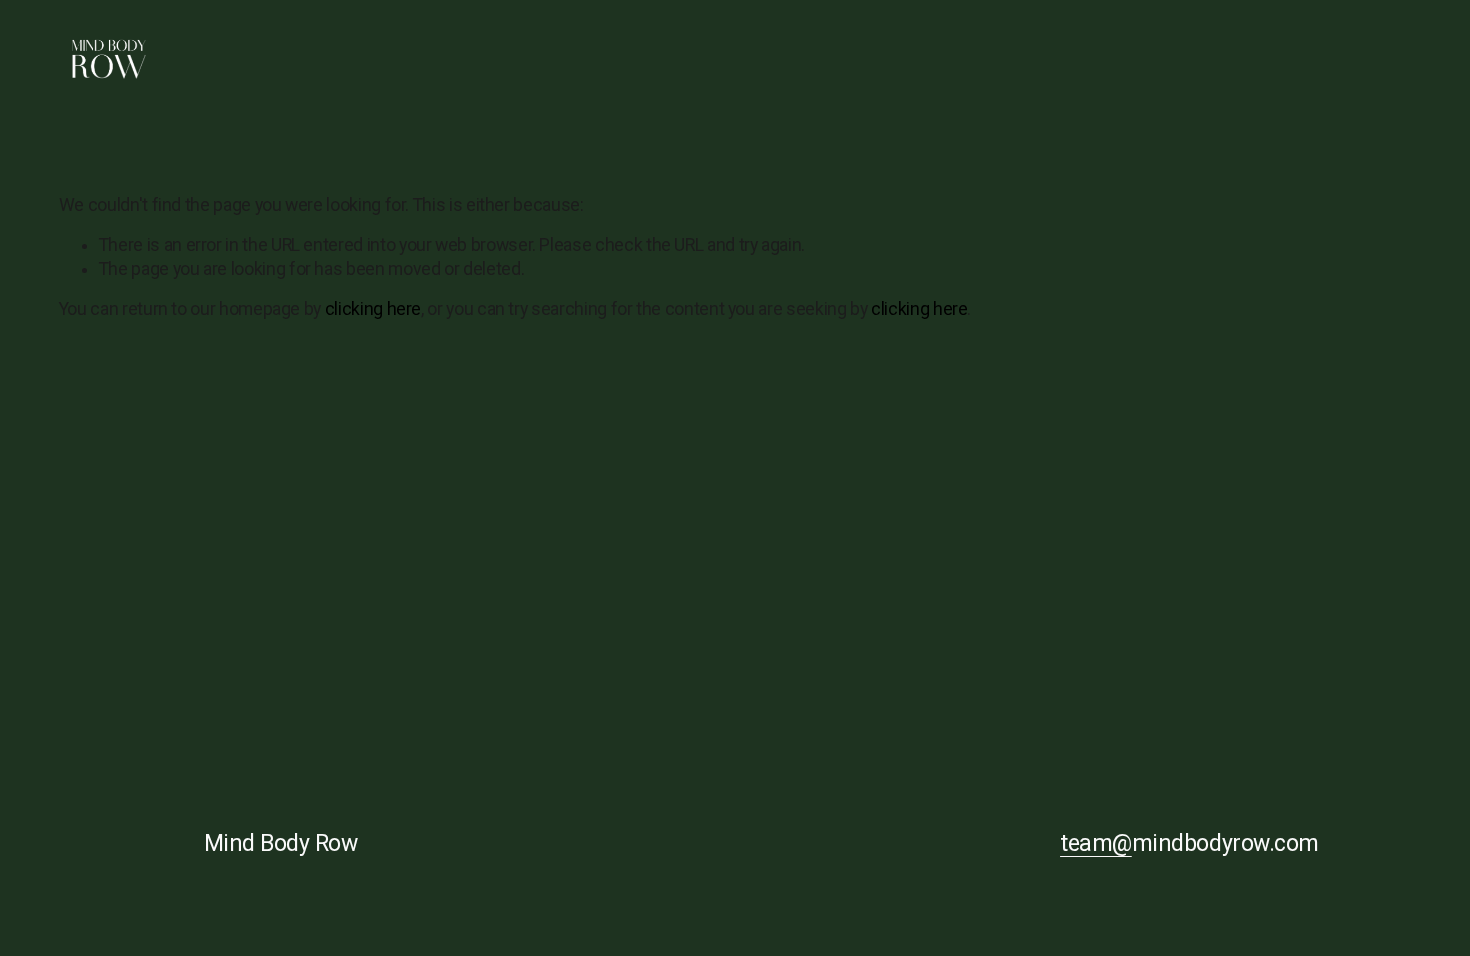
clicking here (373, 309)
